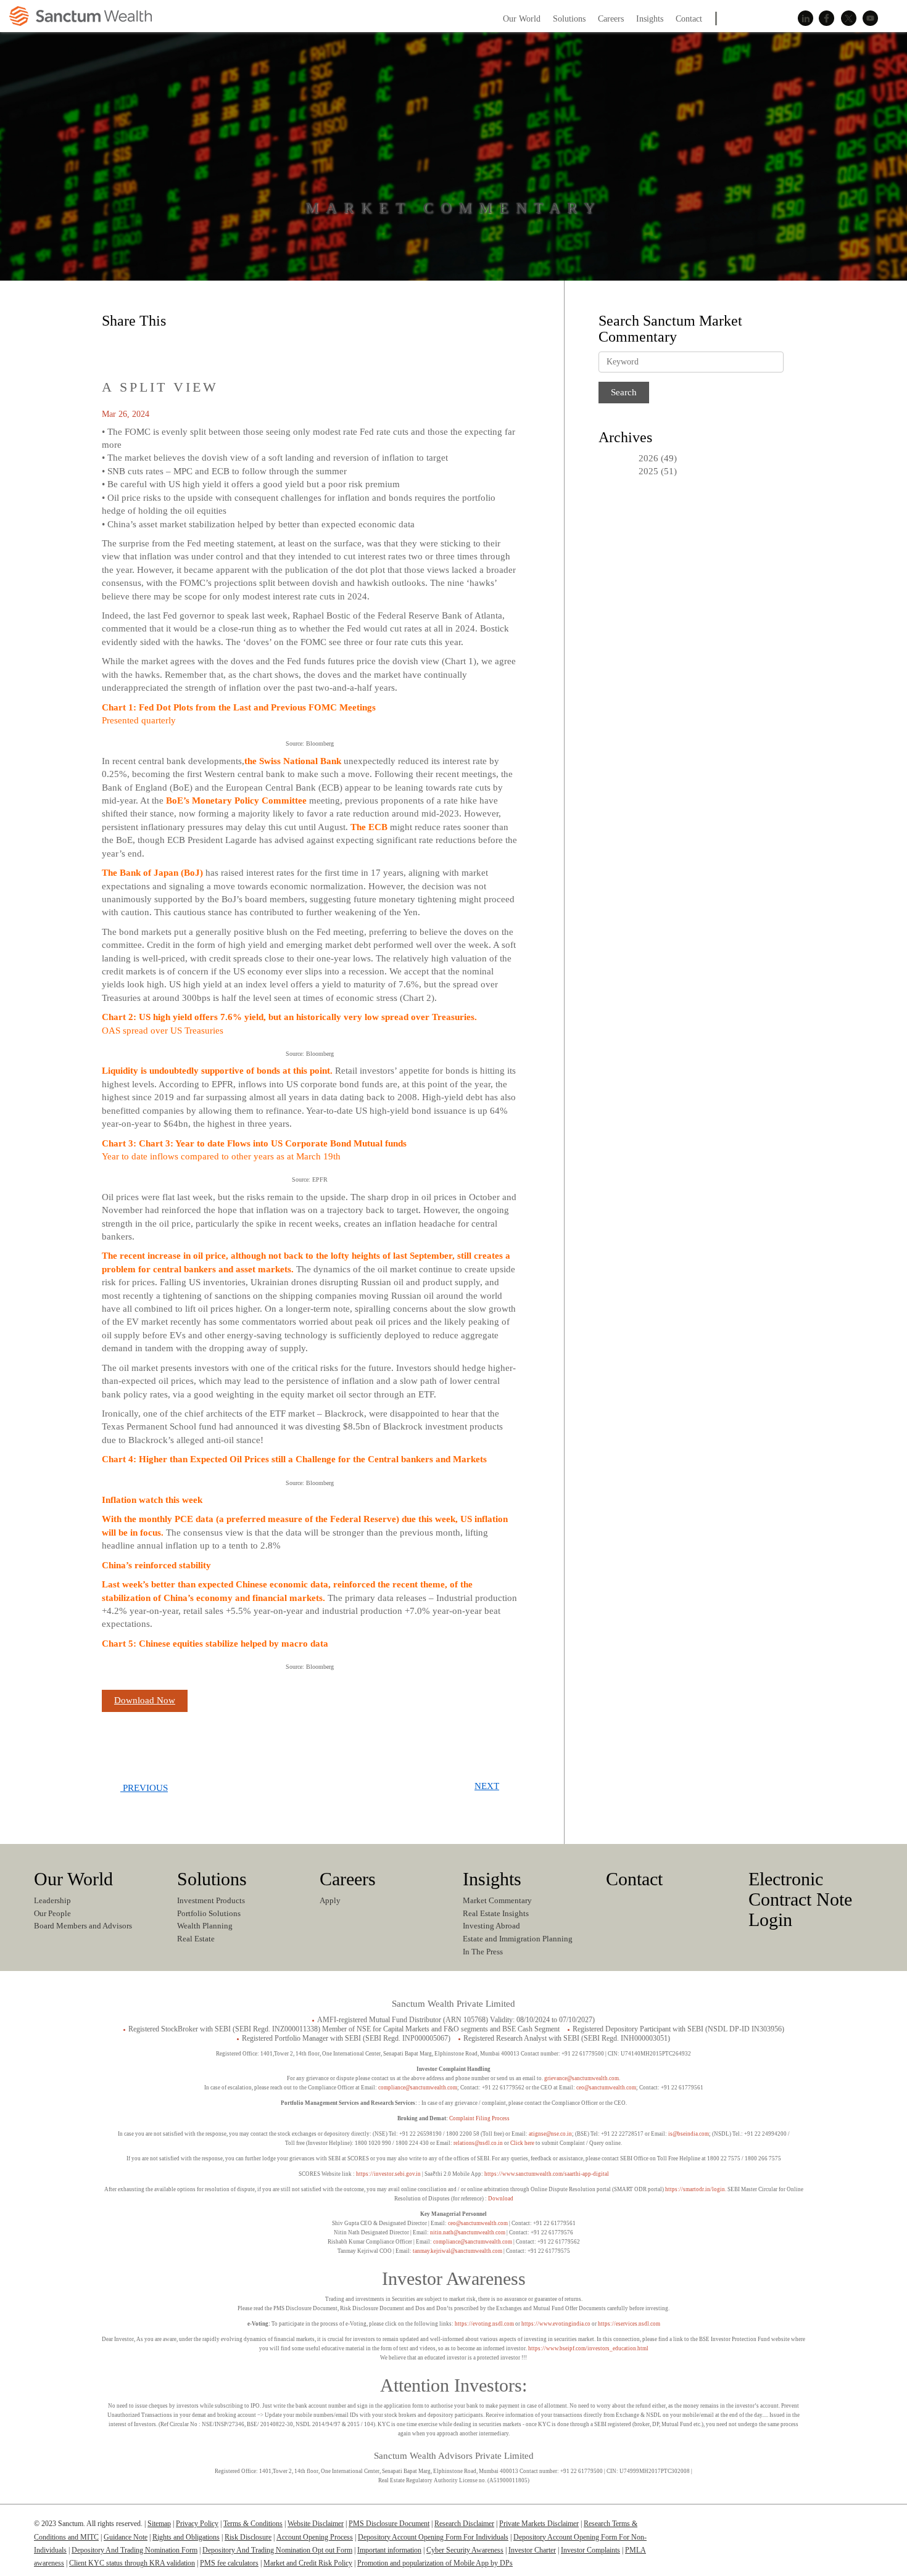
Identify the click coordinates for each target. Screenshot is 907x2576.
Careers (348, 1879)
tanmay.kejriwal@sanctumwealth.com (458, 2251)
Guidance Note (126, 2537)
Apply (330, 1900)
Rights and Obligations (186, 2537)
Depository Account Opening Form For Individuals (433, 2537)
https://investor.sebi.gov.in (388, 2174)
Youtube (870, 19)
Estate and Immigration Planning (518, 1939)
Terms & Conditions (253, 2524)
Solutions (212, 1879)
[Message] (196, 347)
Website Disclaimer (316, 2524)
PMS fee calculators (229, 2563)
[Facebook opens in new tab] (141, 347)
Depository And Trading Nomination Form (135, 2550)
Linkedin (805, 19)
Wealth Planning (205, 1926)
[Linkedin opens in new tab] (114, 347)
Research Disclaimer (464, 2524)
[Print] (223, 347)
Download (501, 2199)
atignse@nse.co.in (550, 2134)
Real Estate (196, 1939)
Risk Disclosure (248, 2537)
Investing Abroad (491, 1926)
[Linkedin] (790, 2529)
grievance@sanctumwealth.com (582, 2078)
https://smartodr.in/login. (696, 2189)
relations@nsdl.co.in (478, 2143)
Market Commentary (497, 1900)
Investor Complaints (590, 2550)
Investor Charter (532, 2550)
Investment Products (211, 1900)
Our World (73, 1879)
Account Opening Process (315, 2537)
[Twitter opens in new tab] (168, 347)
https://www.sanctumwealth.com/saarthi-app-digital (547, 2174)
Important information (389, 2550)
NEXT (487, 1786)
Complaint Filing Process (479, 2118)
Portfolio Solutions (209, 1913)
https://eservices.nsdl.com (629, 2324)
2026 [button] (648, 458)
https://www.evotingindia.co (556, 2324)
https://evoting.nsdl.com (484, 2324)
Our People (52, 1913)
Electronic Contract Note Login (800, 1899)
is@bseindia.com (689, 2134)
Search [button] (894, 18)
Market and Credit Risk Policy (308, 2563)
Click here (522, 2143)
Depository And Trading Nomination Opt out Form (277, 2550)
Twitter (848, 19)
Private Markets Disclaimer (539, 2524)
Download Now (145, 1700)
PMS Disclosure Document (389, 2524)
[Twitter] (838, 2529)
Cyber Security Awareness (465, 2550)
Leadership (52, 1900)
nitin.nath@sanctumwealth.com (468, 2232)
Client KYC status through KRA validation (132, 2563)
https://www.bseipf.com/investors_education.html (588, 2348)
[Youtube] (862, 2529)
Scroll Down (453, 234)
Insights (492, 1879)
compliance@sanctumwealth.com (417, 2088)
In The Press (483, 1952)
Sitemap (159, 2524)
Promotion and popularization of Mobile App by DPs (435, 2563)
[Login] (754, 26)
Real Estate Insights (496, 1913)
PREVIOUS (144, 1788)
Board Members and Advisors (83, 1926)
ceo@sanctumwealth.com (606, 2088)
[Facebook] (814, 2529)
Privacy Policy (197, 2524)
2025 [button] (648, 471)
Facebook (827, 19)
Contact (634, 1879)
